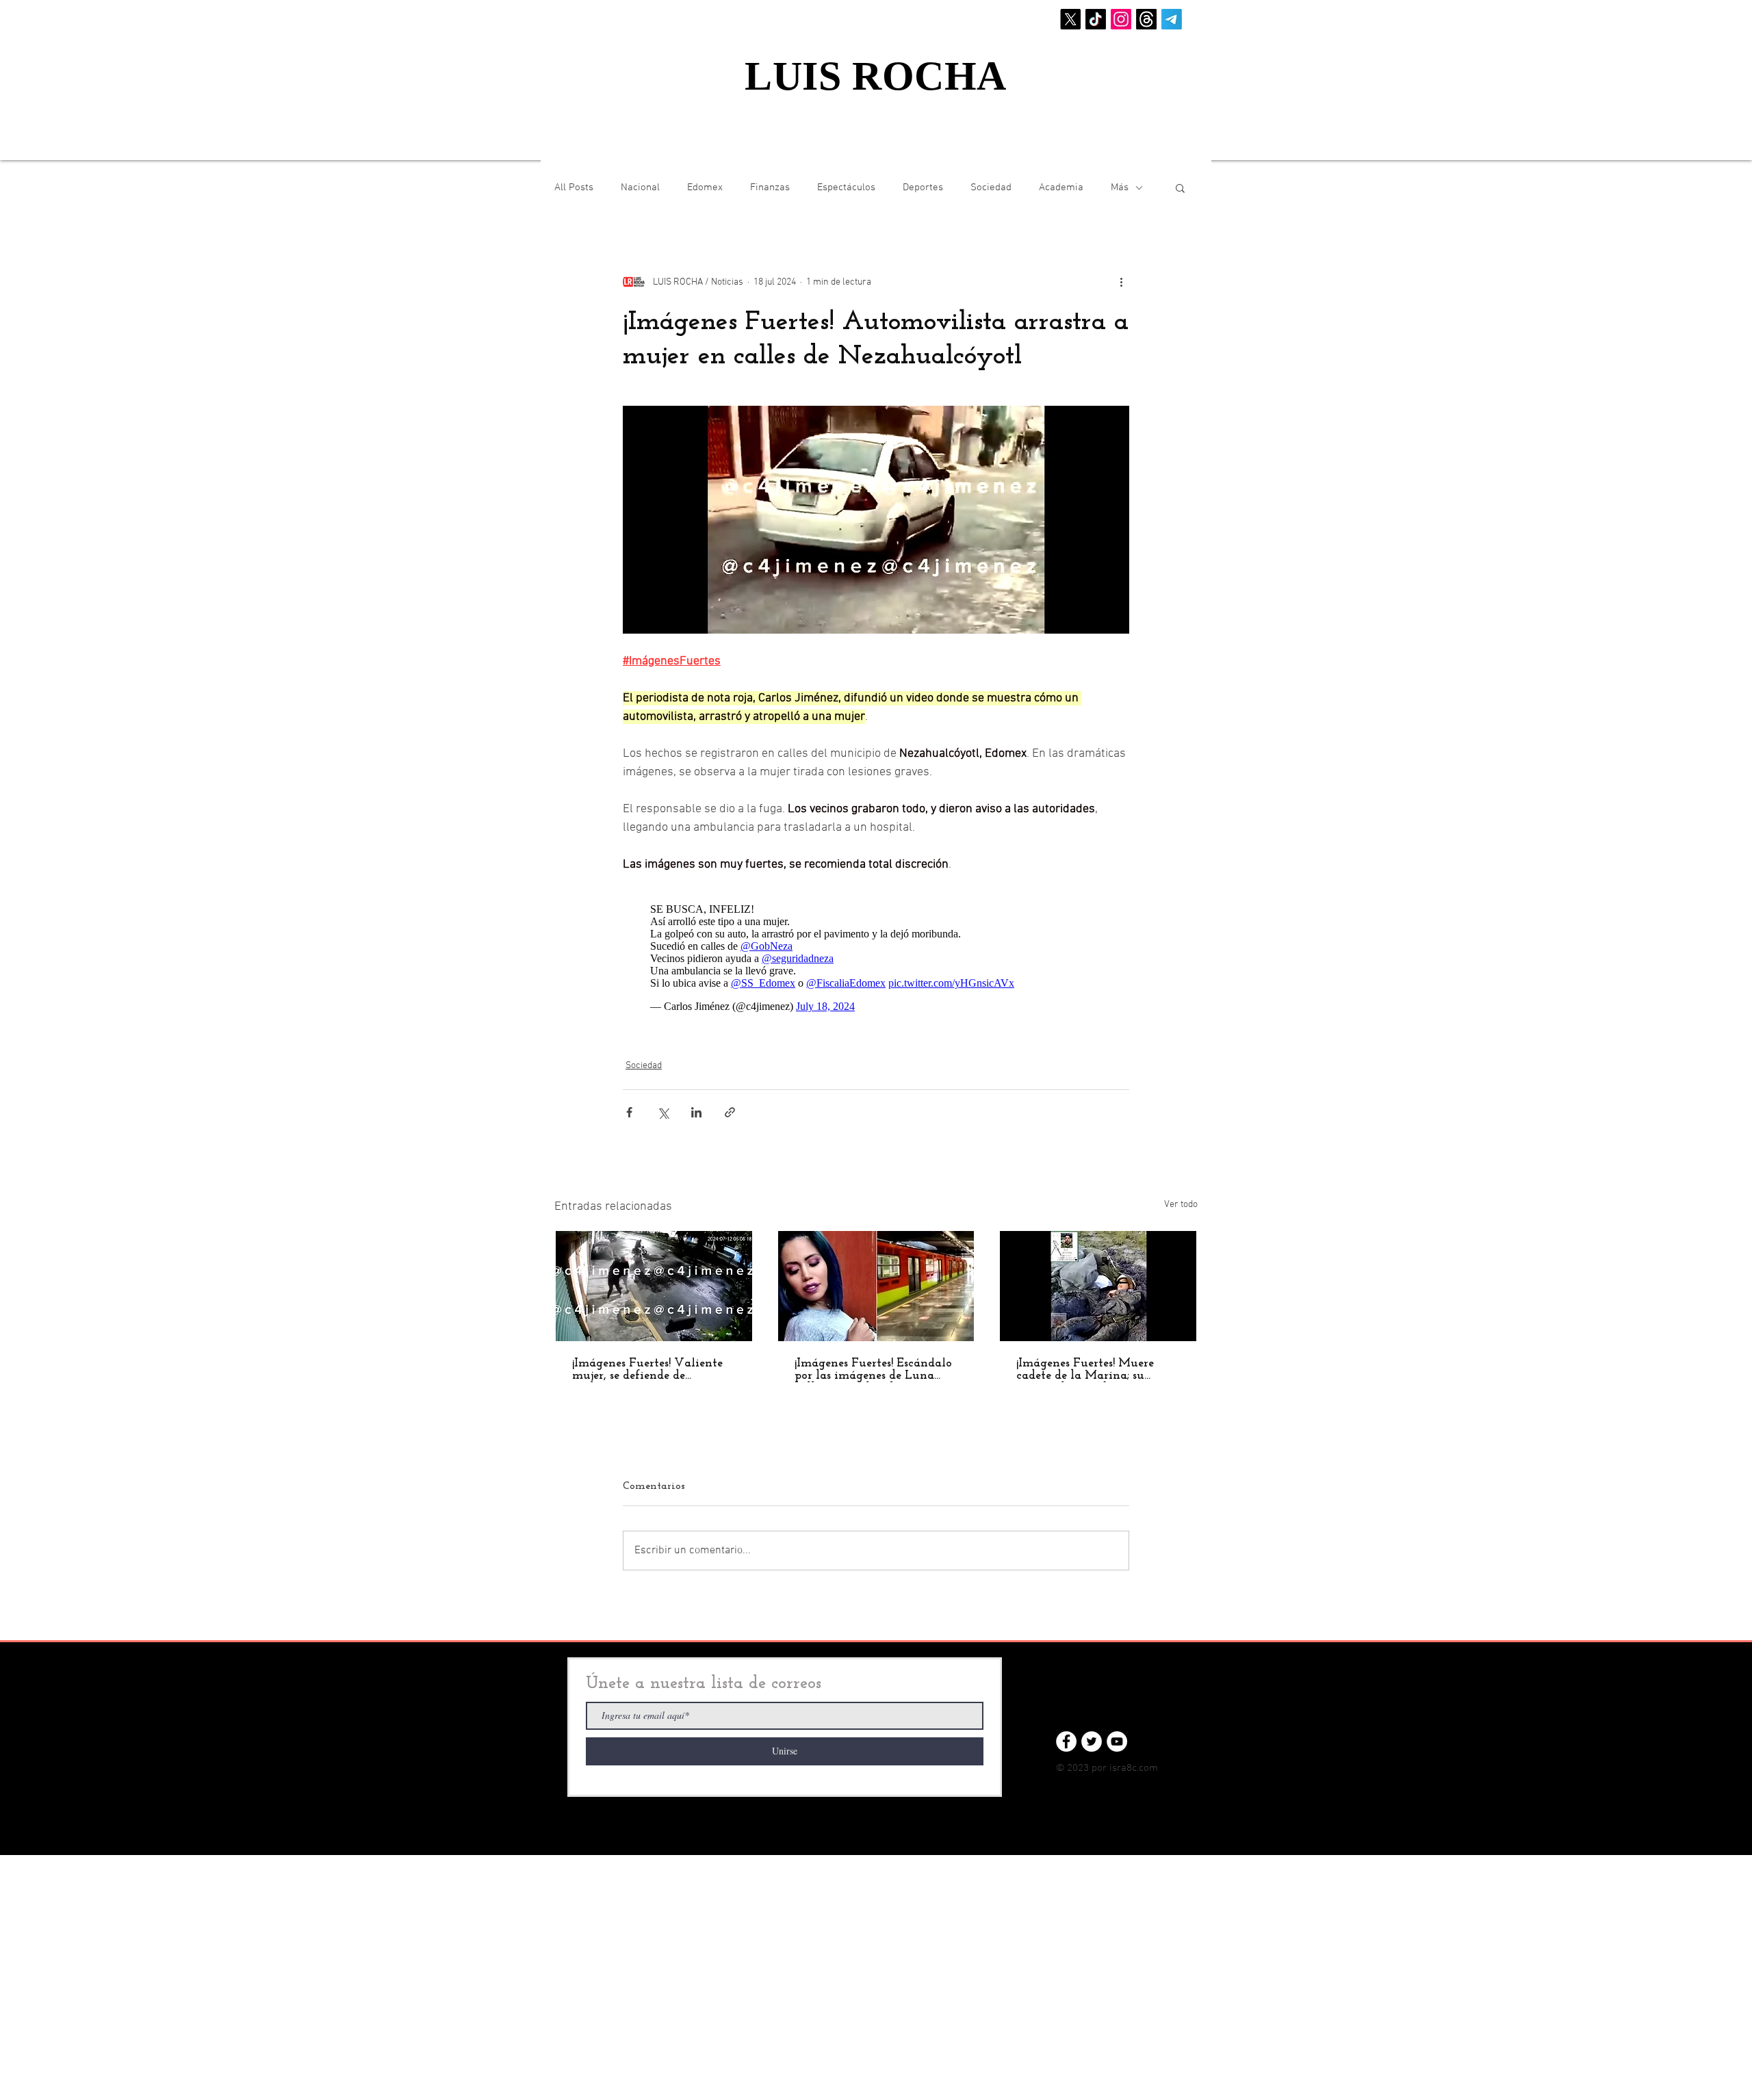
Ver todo (1181, 1205)
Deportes (923, 187)
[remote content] (876, 958)
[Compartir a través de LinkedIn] (696, 1112)
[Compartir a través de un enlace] (730, 1112)
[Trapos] (1146, 19)
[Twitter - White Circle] (1092, 1741)
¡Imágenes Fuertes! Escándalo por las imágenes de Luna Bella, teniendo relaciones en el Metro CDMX (873, 1370)
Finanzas (770, 187)
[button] (1180, 187)
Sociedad (991, 187)
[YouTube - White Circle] (1117, 1741)
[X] (1070, 19)
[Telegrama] (1172, 19)
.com (1147, 1768)
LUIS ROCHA (876, 76)
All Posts (574, 187)
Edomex (705, 187)
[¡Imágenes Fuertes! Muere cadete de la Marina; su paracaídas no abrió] (1098, 1286)
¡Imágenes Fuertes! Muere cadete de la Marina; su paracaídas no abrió (1085, 1370)
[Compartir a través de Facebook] (629, 1112)
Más (1120, 187)
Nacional (640, 187)
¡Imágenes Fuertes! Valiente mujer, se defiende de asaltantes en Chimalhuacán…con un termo (647, 1370)
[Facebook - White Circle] (1066, 1741)
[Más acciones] (1121, 282)
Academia (1061, 187)
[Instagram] (1121, 19)
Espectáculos (846, 187)
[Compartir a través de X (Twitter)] (663, 1112)
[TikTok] (1096, 19)
